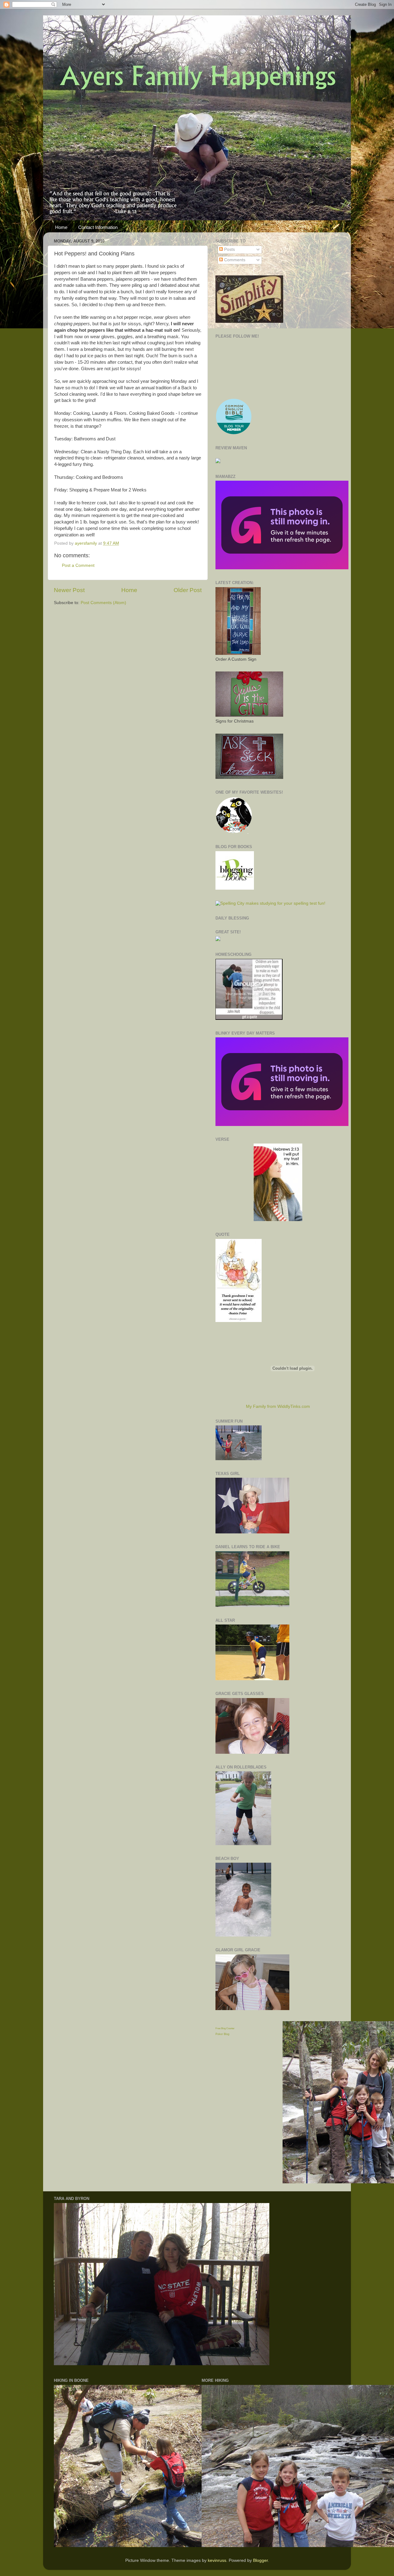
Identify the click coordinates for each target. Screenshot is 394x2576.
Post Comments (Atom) (103, 603)
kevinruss (217, 2560)
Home (61, 227)
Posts (229, 249)
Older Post (188, 590)
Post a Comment (78, 565)
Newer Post (69, 590)
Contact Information (98, 227)
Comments (234, 260)
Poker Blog (222, 2034)
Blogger (260, 2560)
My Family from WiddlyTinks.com (278, 1406)
